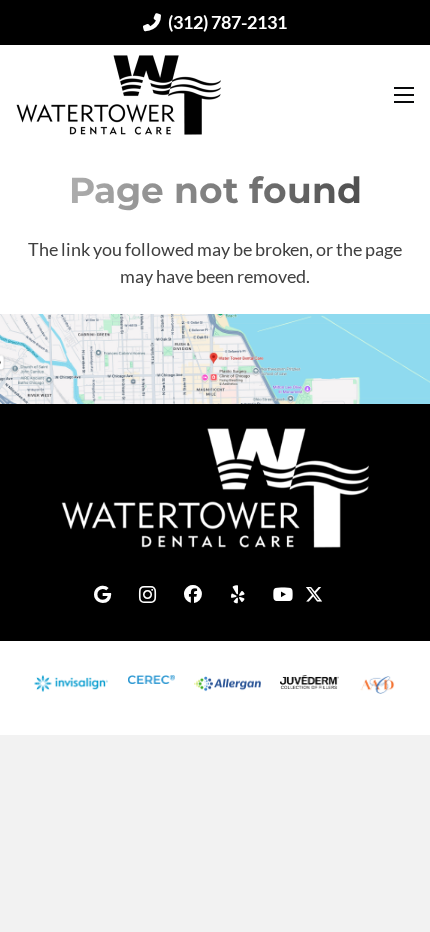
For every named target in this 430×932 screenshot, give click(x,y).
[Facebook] (192, 594)
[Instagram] (147, 594)
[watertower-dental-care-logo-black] (118, 95)
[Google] (102, 594)
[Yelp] (237, 594)
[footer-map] (215, 359)
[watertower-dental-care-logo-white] (215, 488)
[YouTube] (282, 594)
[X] (327, 587)
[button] (400, 95)
